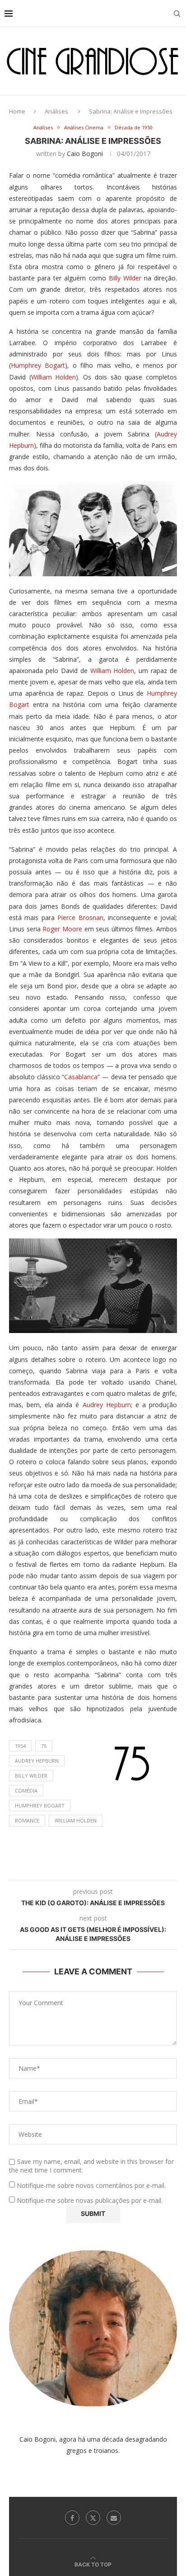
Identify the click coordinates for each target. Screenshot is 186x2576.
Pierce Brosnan (80, 918)
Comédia (26, 1791)
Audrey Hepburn (107, 1405)
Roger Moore (62, 929)
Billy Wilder (125, 278)
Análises (56, 111)
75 (44, 1746)
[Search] (177, 14)
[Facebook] (72, 2518)
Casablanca (81, 1077)
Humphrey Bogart (38, 365)
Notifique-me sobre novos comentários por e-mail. (91, 2185)
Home (17, 111)
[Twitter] (93, 2518)
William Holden (54, 377)
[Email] (114, 2518)
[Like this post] (72, 1869)
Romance (27, 1820)
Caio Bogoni (85, 154)
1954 (20, 1746)
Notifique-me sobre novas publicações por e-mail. (90, 2200)
